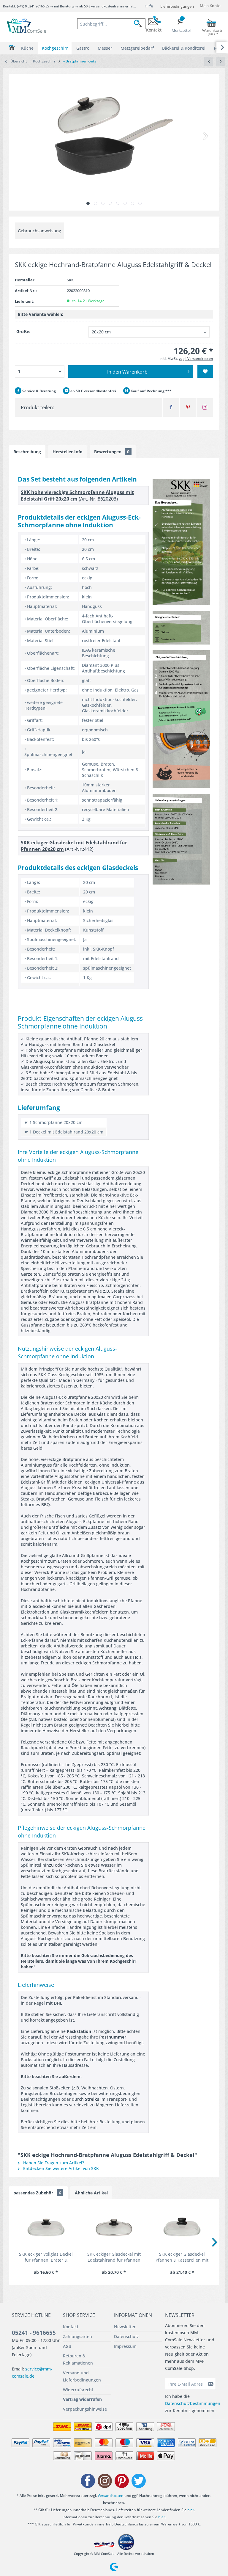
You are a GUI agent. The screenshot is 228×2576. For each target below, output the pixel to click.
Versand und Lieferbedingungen (82, 2376)
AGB (67, 2346)
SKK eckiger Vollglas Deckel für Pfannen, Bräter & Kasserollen (46, 2257)
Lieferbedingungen (177, 6)
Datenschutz (126, 2336)
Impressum (125, 2346)
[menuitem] (111, 24)
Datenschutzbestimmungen (193, 2403)
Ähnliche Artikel (91, 2193)
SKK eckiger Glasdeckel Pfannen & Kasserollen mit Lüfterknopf (182, 2257)
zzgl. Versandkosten (196, 359)
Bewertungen (112, 452)
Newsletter (125, 2327)
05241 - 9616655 (34, 2333)
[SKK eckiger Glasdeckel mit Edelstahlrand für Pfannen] (114, 2227)
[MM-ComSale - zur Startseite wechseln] (27, 26)
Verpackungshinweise (85, 2409)
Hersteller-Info (68, 452)
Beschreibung (27, 452)
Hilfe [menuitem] (149, 6)
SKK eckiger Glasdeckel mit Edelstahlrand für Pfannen (114, 2257)
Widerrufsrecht (78, 2390)
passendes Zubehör (37, 2193)
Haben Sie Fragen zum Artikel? (53, 2163)
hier (191, 2510)
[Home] (12, 47)
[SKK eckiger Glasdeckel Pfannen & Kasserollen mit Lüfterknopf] (182, 2227)
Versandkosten (111, 2496)
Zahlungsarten (77, 2336)
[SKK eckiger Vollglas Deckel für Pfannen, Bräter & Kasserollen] (46, 2227)
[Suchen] (140, 24)
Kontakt (71, 2327)
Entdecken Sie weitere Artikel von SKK (60, 2168)
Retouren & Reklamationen (78, 2359)
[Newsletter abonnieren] (211, 2384)
